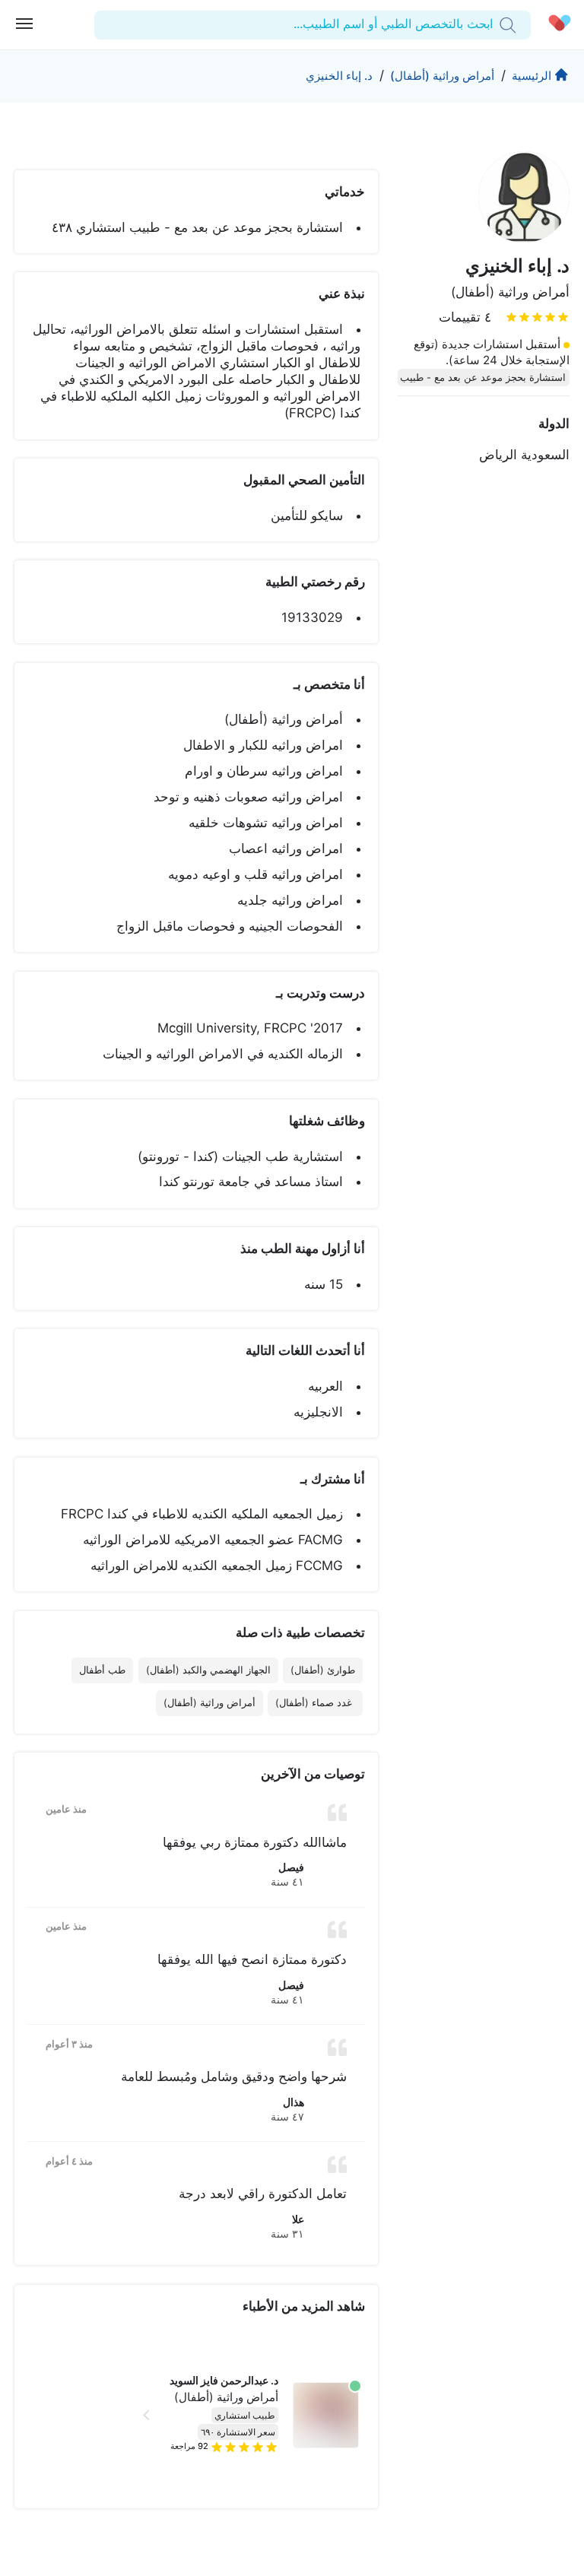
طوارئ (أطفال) (323, 1670)
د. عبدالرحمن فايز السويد (224, 2381)
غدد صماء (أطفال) (315, 1703)
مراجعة (189, 2446)
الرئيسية (532, 76)
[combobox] (491, 24)
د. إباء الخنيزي (339, 76)
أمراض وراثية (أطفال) (442, 76)
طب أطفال (102, 1670)
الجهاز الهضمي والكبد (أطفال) (208, 1670)
